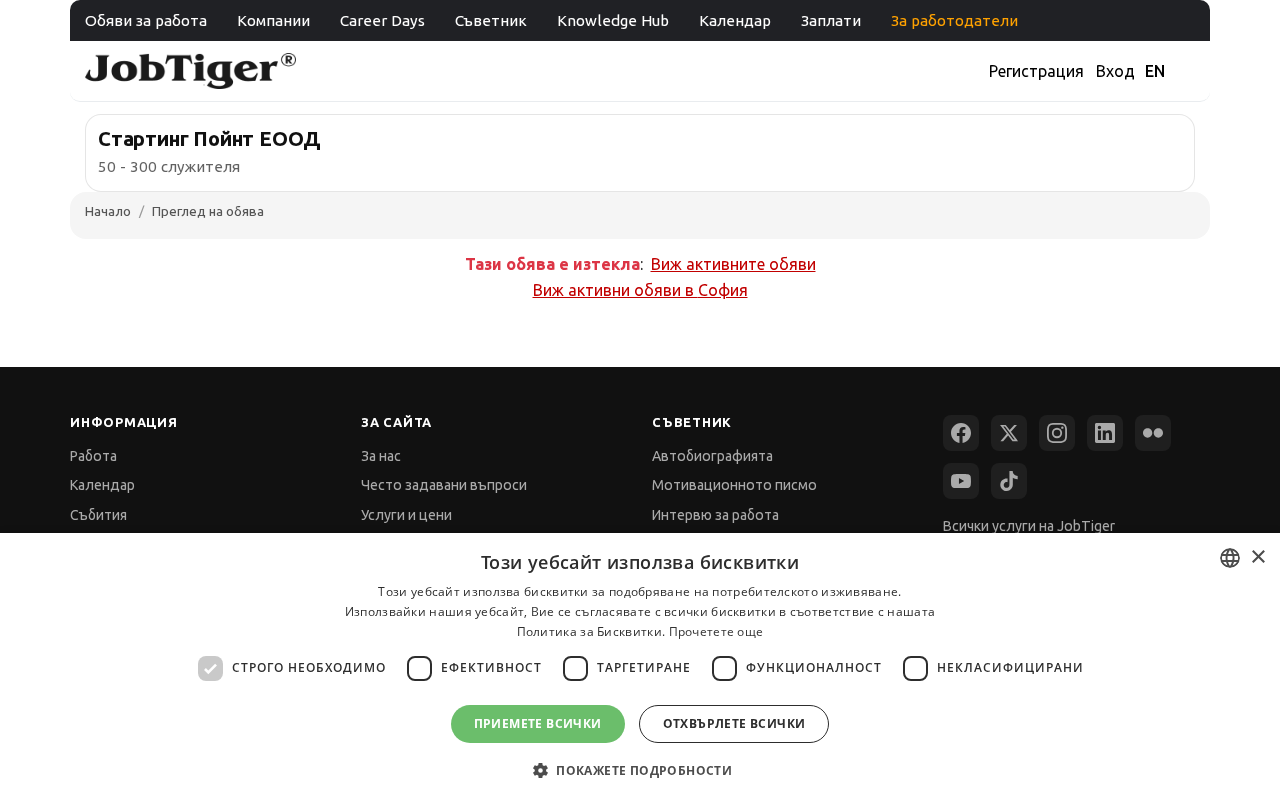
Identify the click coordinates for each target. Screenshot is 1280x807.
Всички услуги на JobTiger (1029, 526)
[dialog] (640, 670)
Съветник (491, 20)
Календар (735, 20)
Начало (108, 211)
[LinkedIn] (1105, 433)
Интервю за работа (715, 515)
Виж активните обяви (733, 264)
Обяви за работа (146, 20)
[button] (640, 770)
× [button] (1257, 557)
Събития (98, 515)
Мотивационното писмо (734, 485)
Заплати (831, 20)
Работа (93, 456)
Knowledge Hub (613, 20)
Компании (273, 20)
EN (1155, 71)
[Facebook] (961, 433)
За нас (381, 456)
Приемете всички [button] (538, 723)
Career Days (382, 20)
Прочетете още (716, 631)
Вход (1115, 71)
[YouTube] (961, 481)
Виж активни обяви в (640, 290)
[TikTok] (1009, 481)
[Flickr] (1153, 433)
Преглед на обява (208, 211)
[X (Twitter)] (1009, 433)
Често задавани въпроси (444, 485)
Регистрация (1036, 71)
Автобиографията (712, 456)
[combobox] (1230, 558)
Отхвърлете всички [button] (734, 723)
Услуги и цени (406, 515)
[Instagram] (1057, 433)
